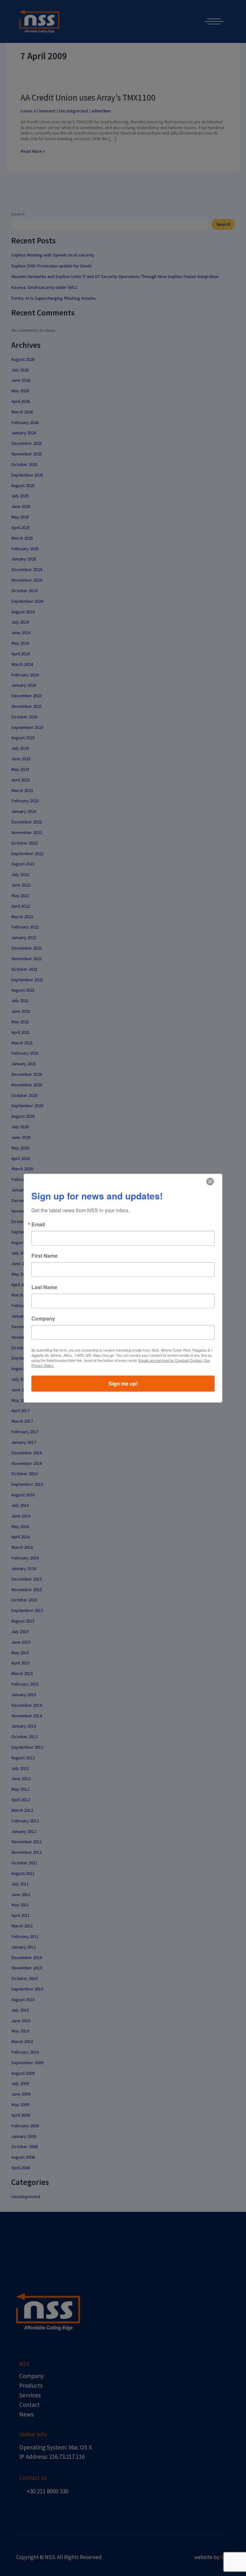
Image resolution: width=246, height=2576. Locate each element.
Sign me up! (123, 1383)
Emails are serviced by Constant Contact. (171, 1360)
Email (38, 1224)
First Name (45, 1256)
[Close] (210, 1182)
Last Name (44, 1287)
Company (43, 1319)
